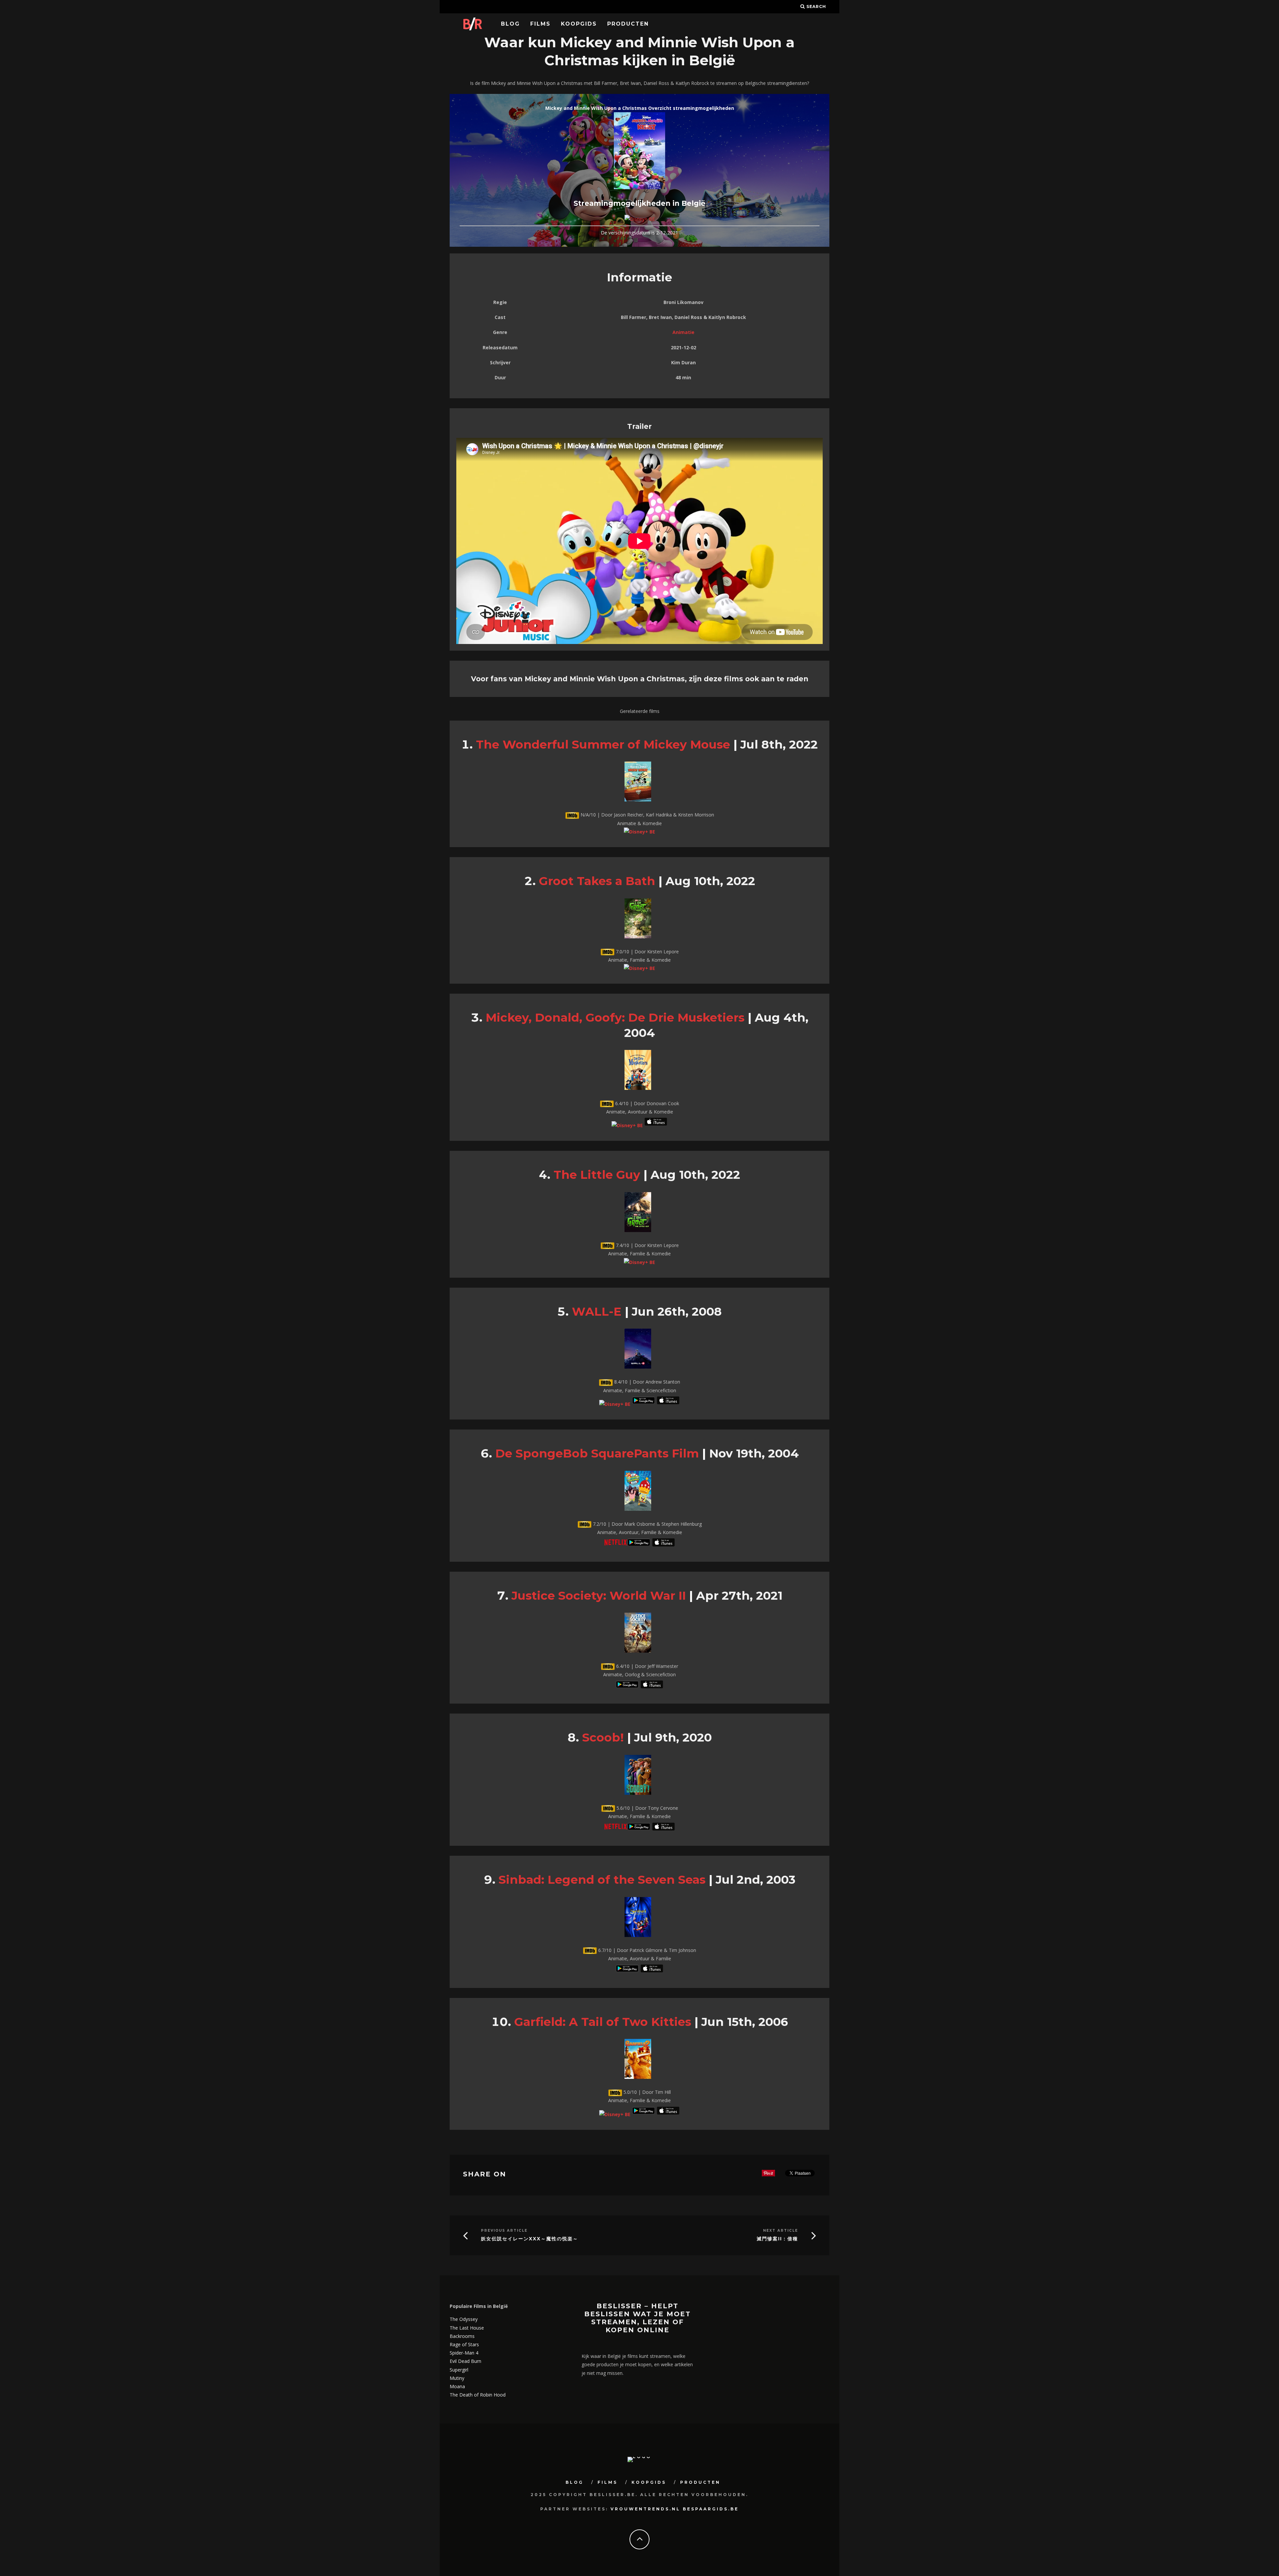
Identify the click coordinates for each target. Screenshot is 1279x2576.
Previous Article (504, 2231)
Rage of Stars (464, 2344)
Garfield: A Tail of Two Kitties (603, 2022)
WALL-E (597, 1311)
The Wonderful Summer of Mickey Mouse (603, 744)
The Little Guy (597, 1175)
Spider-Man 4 (464, 2353)
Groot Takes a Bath (597, 881)
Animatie (683, 332)
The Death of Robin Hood (478, 2395)
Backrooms (462, 2336)
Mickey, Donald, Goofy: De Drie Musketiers (615, 1017)
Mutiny (457, 2378)
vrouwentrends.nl (645, 2509)
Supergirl (459, 2370)
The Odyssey (464, 2319)
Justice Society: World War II (599, 1596)
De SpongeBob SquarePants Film (597, 1453)
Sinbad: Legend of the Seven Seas (602, 1880)
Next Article (781, 2231)
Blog (510, 24)
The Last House (467, 2328)
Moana (457, 2386)
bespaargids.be (711, 2509)
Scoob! (603, 1737)
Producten (628, 24)
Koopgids (579, 24)
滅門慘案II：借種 (777, 2239)
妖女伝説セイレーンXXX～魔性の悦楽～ (530, 2239)
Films (540, 24)
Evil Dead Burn (465, 2361)
